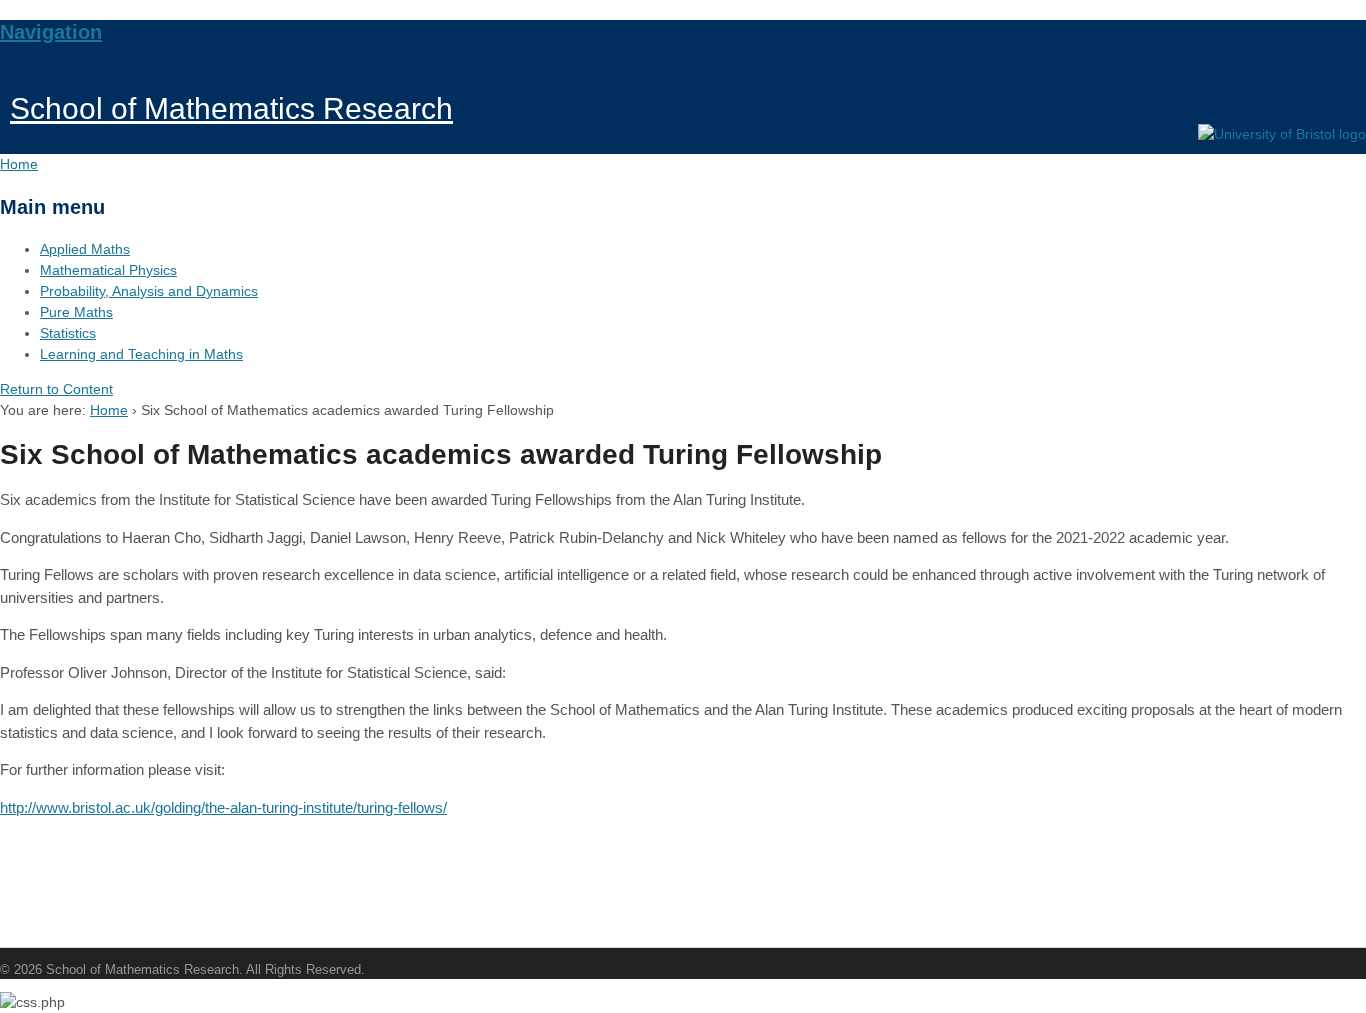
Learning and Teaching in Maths (141, 354)
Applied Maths (85, 249)
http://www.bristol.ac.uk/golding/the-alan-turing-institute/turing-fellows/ (223, 807)
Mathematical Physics (108, 270)
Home (109, 410)
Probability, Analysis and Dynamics (149, 291)
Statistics (68, 333)
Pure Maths (76, 312)
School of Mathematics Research (231, 108)
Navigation (51, 32)
